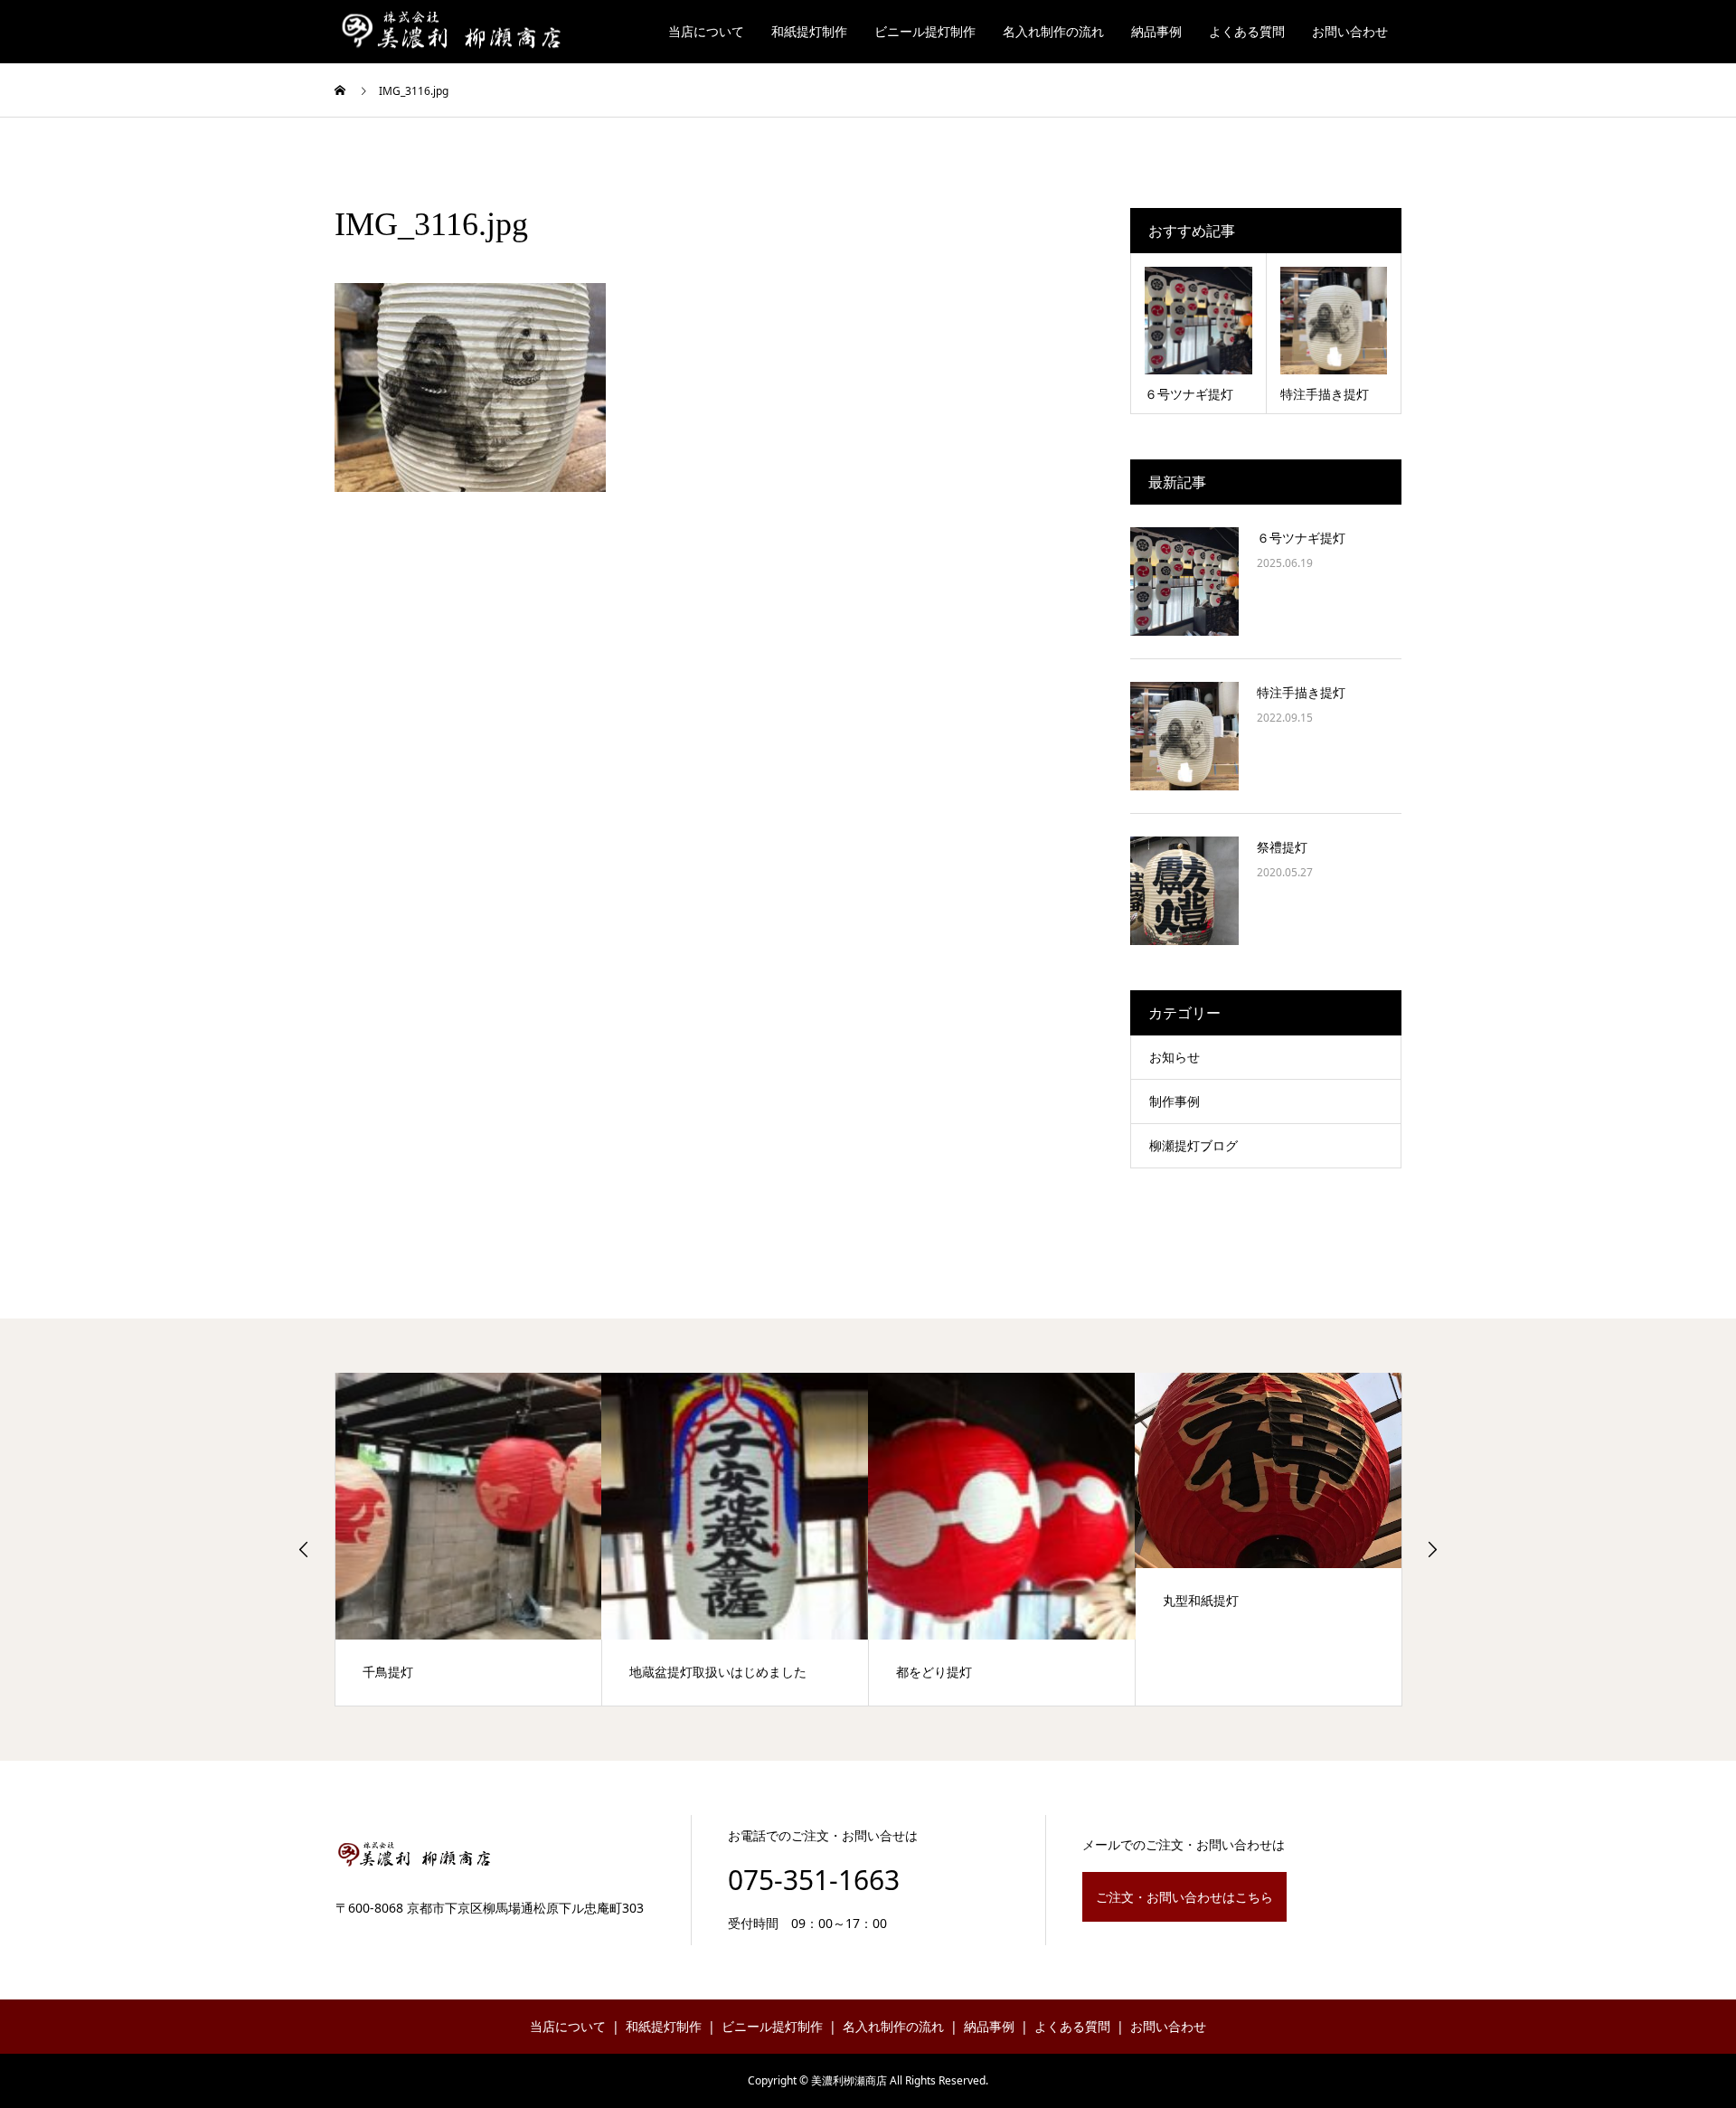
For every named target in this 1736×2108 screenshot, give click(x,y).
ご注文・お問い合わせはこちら (1184, 1897)
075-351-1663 (814, 1880)
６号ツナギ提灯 (1301, 538)
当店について (706, 31)
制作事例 (1175, 1101)
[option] (469, 1539)
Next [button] (1432, 1549)
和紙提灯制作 (809, 31)
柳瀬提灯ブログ (1193, 1145)
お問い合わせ (1350, 31)
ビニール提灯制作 (925, 31)
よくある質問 (1247, 31)
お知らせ (1175, 1057)
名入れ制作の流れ (1053, 31)
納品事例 (1156, 31)
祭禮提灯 (1282, 847)
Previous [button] (304, 1549)
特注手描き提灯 (1301, 692)
